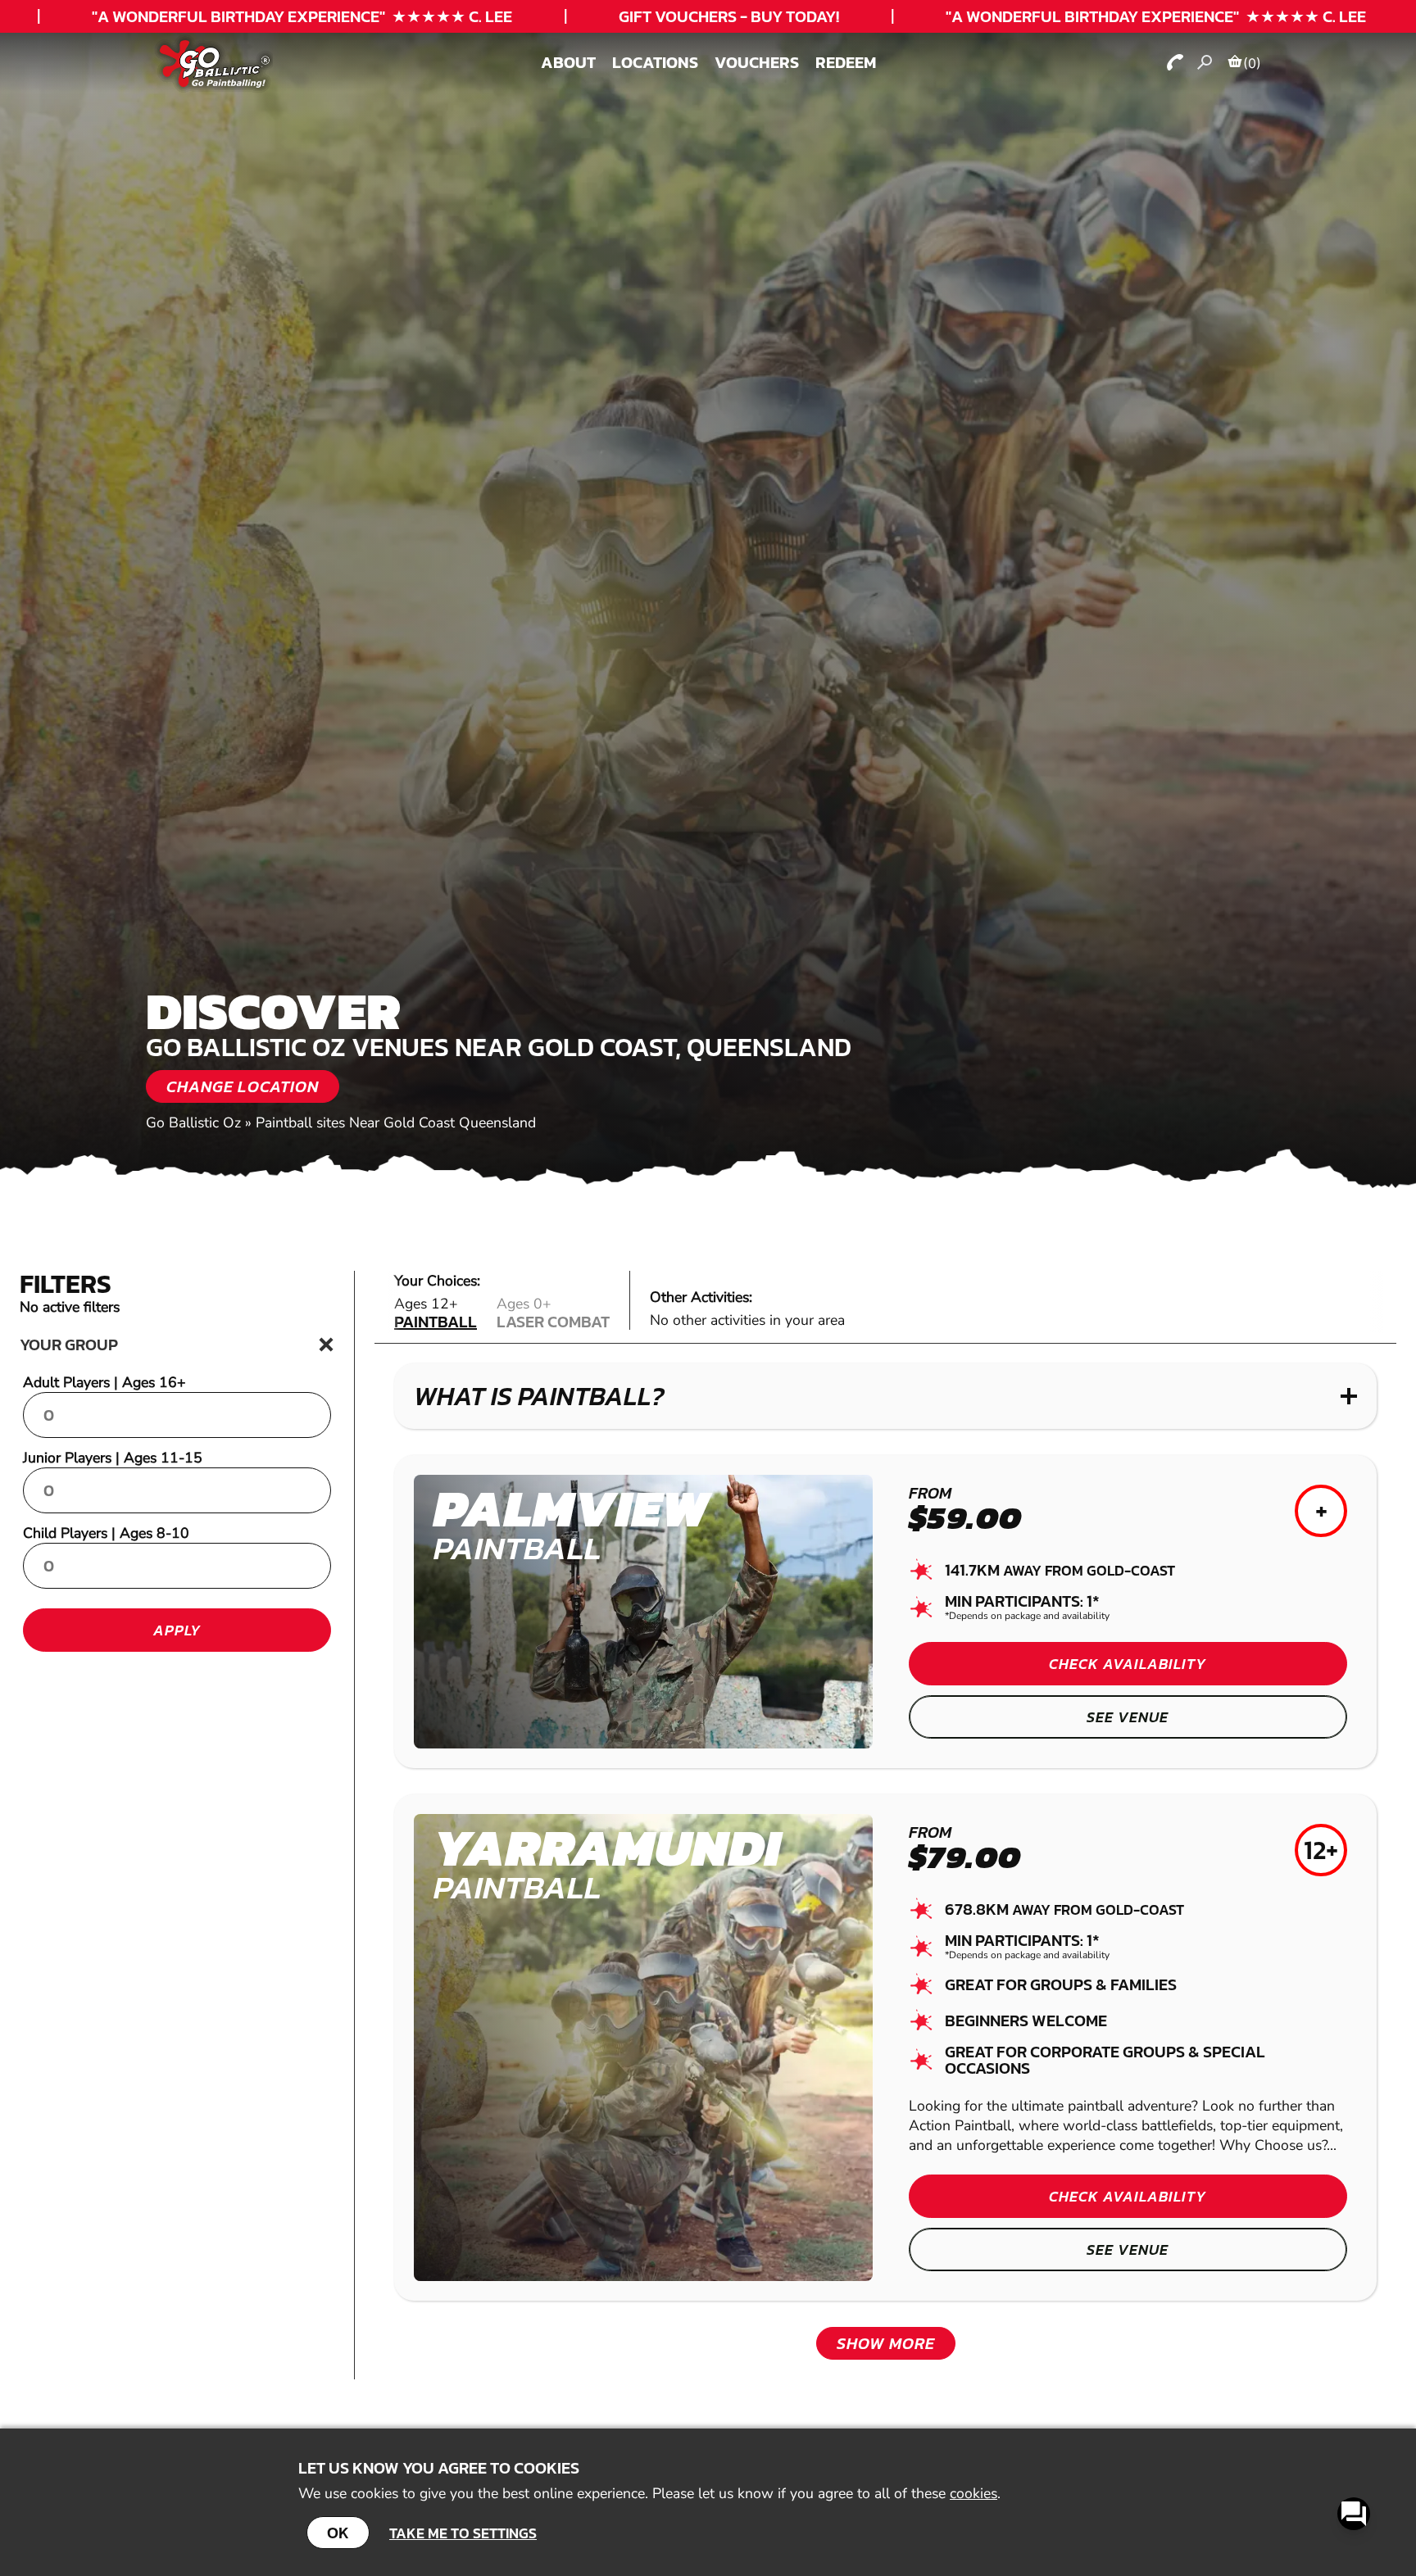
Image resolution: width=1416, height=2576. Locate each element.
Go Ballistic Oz (193, 1122)
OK (338, 2533)
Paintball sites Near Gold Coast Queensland (396, 1122)
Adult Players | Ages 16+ (104, 1382)
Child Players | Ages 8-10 (106, 1533)
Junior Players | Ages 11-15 (113, 1458)
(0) (1252, 63)
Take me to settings (463, 2533)
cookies (973, 2493)
